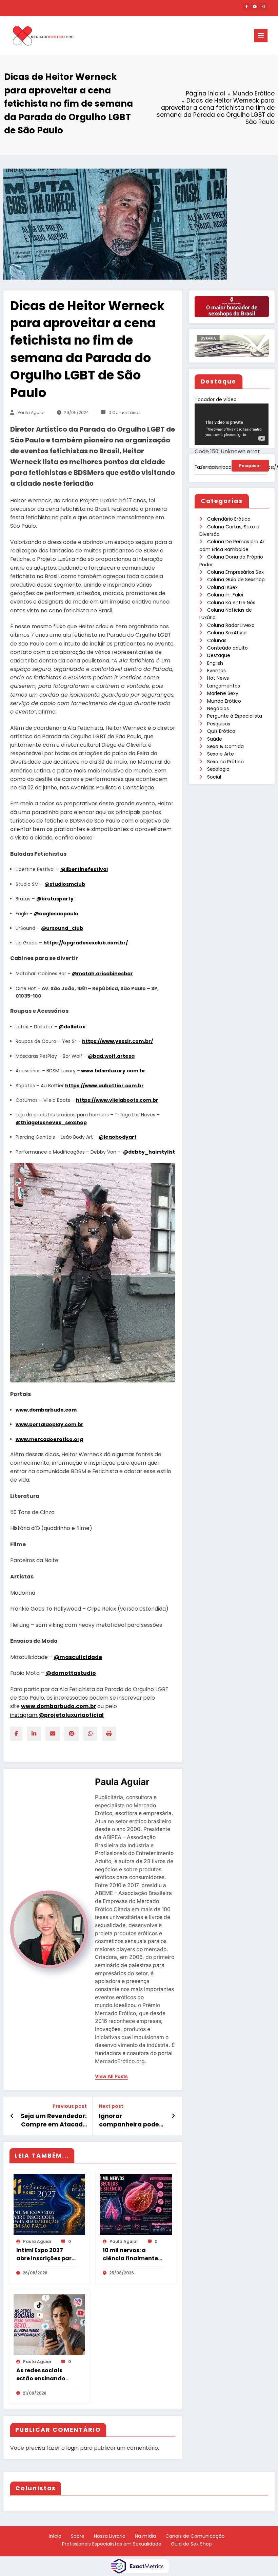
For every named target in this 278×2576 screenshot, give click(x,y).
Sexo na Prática (225, 762)
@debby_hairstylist (149, 1152)
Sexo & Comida (225, 746)
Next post (111, 2106)
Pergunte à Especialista (235, 716)
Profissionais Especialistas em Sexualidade (112, 2544)
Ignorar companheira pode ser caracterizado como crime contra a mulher (132, 2120)
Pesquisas (219, 724)
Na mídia (145, 2536)
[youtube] (255, 7)
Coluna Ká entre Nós (231, 603)
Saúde (215, 739)
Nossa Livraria (110, 2536)
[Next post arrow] (173, 2116)
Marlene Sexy (223, 693)
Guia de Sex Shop (191, 2544)
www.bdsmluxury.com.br (113, 1071)
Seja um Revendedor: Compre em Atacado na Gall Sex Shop (54, 2120)
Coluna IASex (222, 587)
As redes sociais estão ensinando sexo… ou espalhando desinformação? (41, 2375)
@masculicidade (78, 1657)
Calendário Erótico (229, 519)
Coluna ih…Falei (225, 595)
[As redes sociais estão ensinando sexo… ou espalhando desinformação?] (49, 2324)
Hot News (218, 678)
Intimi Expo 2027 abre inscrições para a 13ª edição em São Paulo (46, 2254)
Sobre (78, 2536)
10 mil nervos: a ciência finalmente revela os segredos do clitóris (130, 2254)
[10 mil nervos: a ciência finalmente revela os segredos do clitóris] (136, 2204)
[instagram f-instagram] (263, 7)
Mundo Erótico (224, 701)
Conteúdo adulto (227, 648)
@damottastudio (71, 1673)
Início (55, 2536)
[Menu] (261, 36)
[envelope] (53, 1734)
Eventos (216, 671)
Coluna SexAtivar (227, 633)
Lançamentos (224, 686)
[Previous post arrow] (12, 2116)
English (215, 663)
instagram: (57, 1715)
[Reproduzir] (205, 476)
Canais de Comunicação (195, 2536)
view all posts (111, 2076)
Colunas (217, 640)
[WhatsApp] (90, 1734)
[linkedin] (34, 1734)
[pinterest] (72, 1734)
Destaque (219, 655)
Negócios (218, 708)
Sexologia (218, 769)
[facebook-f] (247, 7)
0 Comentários (125, 412)
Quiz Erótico (221, 731)
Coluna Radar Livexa (231, 625)
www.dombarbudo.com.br (59, 1706)
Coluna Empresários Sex (235, 572)
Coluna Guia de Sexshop (236, 580)
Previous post (70, 2106)
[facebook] (16, 1734)
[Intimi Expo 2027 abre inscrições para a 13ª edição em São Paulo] (49, 2204)
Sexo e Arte (221, 754)
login (72, 2448)
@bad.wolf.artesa (111, 1056)
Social (214, 777)
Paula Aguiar (31, 412)
